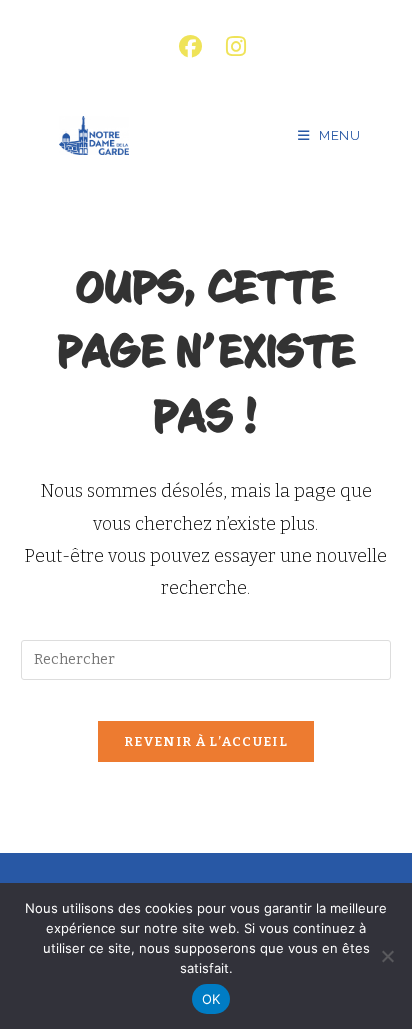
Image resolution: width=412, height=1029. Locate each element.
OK (211, 999)
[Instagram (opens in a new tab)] (230, 46)
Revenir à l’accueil (206, 741)
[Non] (387, 956)
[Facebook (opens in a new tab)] (190, 46)
